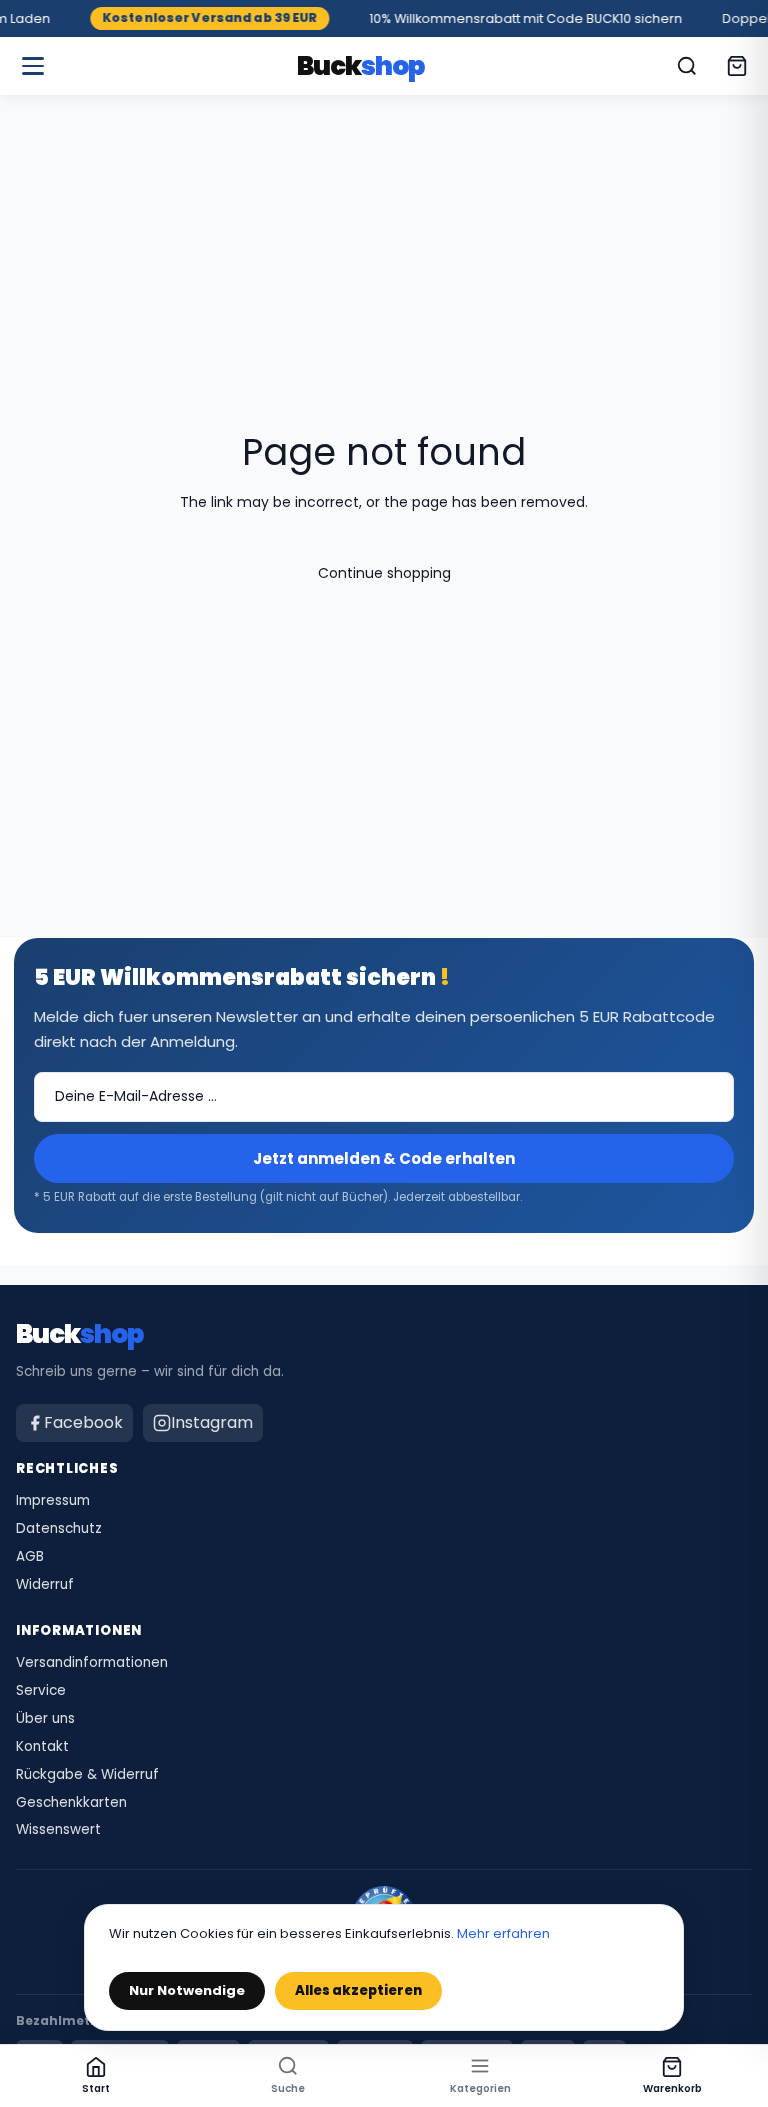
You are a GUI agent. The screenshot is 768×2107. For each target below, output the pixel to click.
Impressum (53, 1501)
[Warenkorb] (737, 66)
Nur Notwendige (187, 1990)
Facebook (83, 1422)
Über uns (45, 1719)
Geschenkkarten (71, 1803)
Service (41, 1691)
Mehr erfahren (503, 1933)
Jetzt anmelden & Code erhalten (384, 1158)
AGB (30, 1557)
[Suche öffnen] (687, 66)
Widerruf (45, 1585)
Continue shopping (384, 573)
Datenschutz (59, 1529)
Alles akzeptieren (358, 1990)
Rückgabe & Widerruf (87, 1775)
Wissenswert (58, 1830)
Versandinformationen (92, 1663)
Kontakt (42, 1747)
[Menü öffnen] (33, 66)
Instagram (212, 1422)
